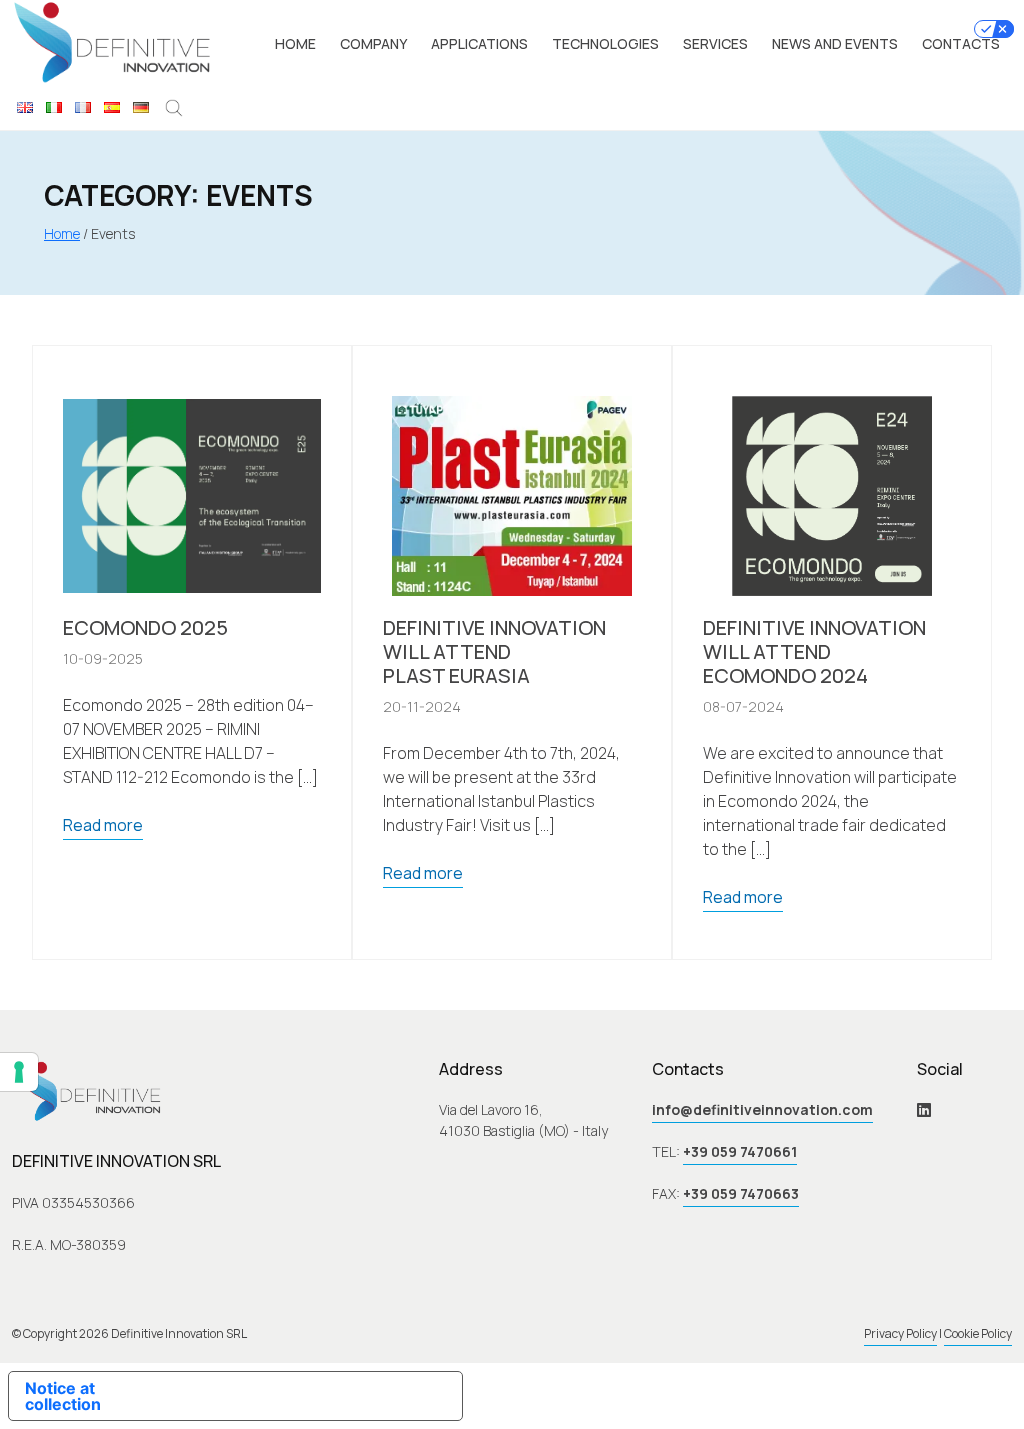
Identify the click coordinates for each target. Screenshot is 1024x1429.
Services (715, 43)
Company (373, 43)
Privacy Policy (900, 1333)
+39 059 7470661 (740, 1151)
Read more (103, 825)
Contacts (961, 43)
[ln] (924, 1109)
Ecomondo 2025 (145, 628)
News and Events (835, 43)
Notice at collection (63, 1396)
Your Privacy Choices (303, 1396)
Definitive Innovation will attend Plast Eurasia (494, 652)
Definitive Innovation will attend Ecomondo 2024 (814, 652)
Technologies (605, 43)
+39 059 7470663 (741, 1193)
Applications (479, 43)
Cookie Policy (978, 1333)
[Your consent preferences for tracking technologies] (19, 1072)
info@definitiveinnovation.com (762, 1109)
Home (295, 43)
